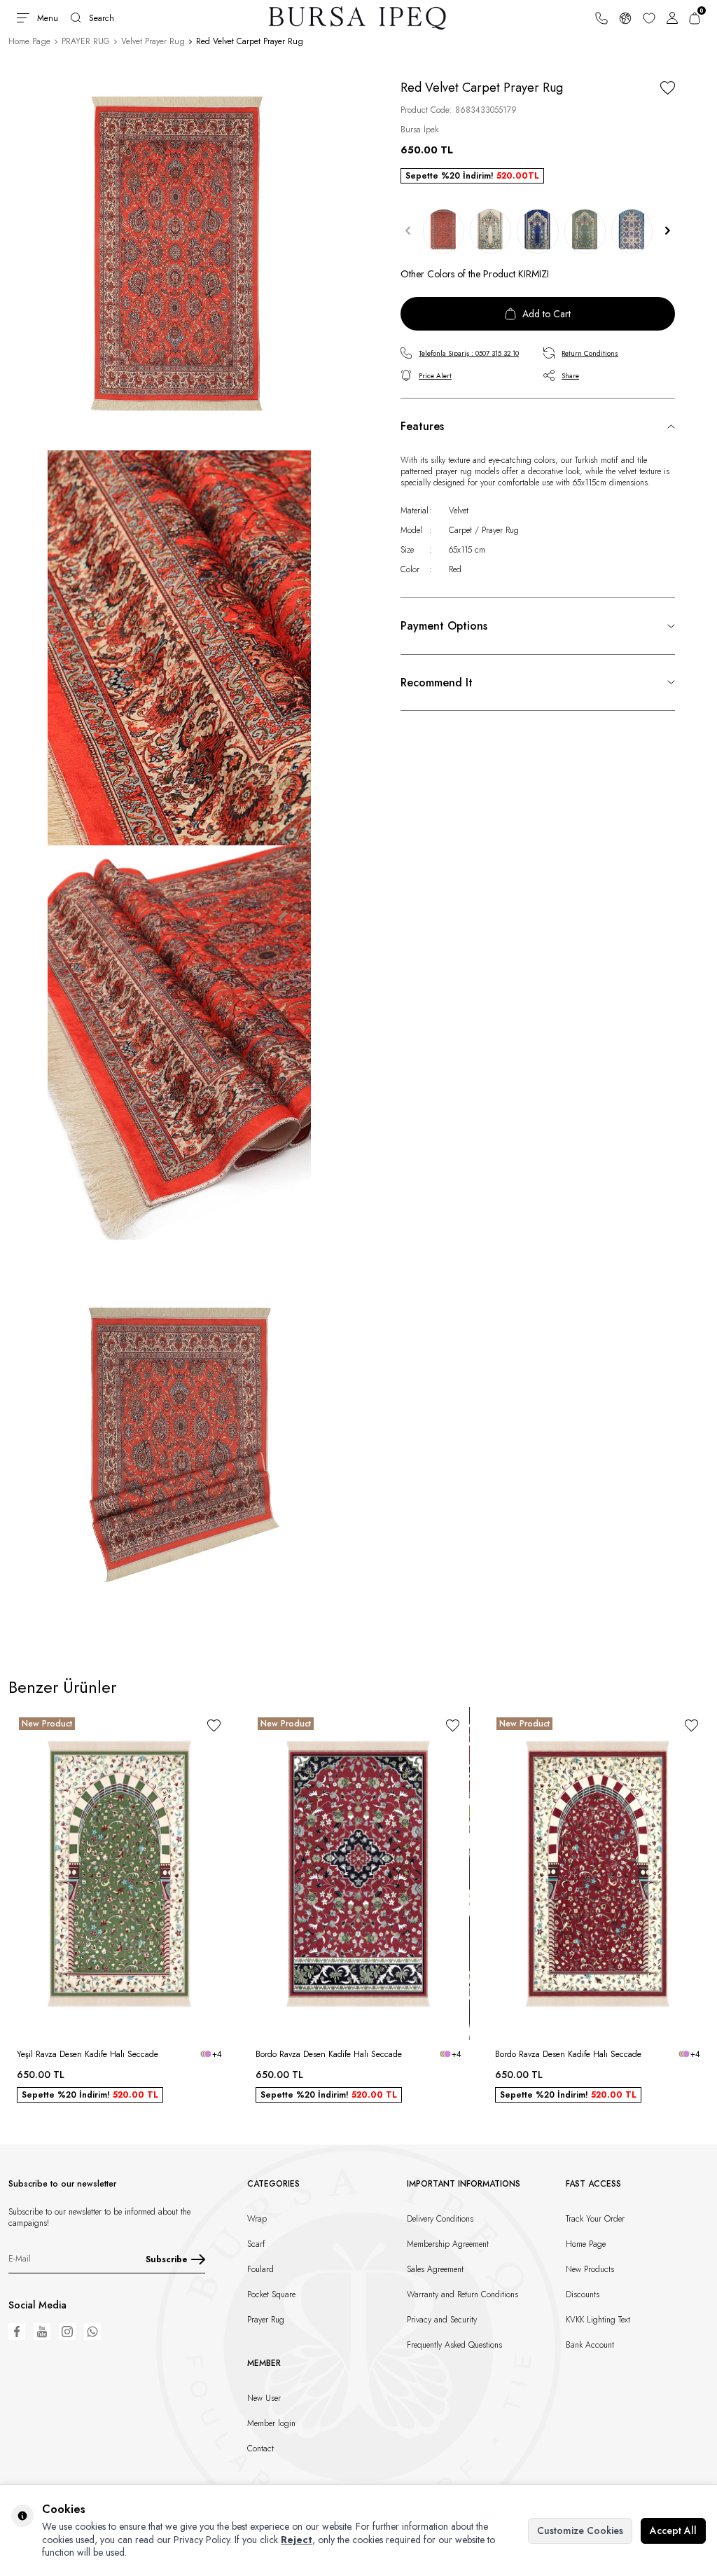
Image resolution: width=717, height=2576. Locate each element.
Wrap (257, 2219)
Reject (297, 2540)
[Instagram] (67, 2332)
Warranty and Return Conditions (462, 2294)
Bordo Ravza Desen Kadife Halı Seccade (329, 2054)
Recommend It (437, 683)
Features (422, 426)
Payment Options (444, 626)
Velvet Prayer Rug (153, 41)
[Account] (672, 18)
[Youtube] (42, 2332)
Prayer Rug (266, 2320)
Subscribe (167, 2259)
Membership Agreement (448, 2244)
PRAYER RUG (86, 41)
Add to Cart (547, 314)
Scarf (256, 2244)
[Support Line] (601, 18)
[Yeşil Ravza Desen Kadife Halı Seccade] (119, 1874)
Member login (271, 2423)
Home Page (29, 41)
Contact (260, 2449)
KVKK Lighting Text (598, 2320)
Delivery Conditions (440, 2219)
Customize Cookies (580, 2530)
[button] (408, 231)
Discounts (583, 2294)
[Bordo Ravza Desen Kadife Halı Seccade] (358, 1874)
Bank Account (590, 2345)
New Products (590, 2269)
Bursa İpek (419, 130)
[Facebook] (17, 2332)
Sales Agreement (435, 2269)
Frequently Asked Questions (454, 2345)
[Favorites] (649, 18)
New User (264, 2398)
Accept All (673, 2530)
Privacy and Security (442, 2320)
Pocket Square (271, 2294)
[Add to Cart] (214, 2021)
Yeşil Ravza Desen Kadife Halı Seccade (88, 2054)
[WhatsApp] (92, 2332)
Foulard (260, 2269)
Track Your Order (595, 2219)
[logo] (358, 18)
